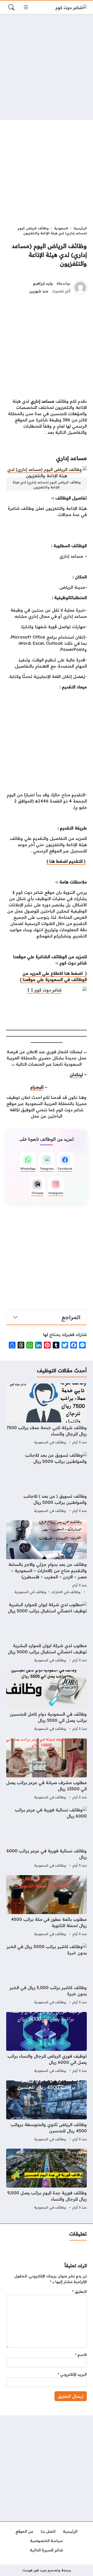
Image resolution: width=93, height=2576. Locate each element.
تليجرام (37, 1087)
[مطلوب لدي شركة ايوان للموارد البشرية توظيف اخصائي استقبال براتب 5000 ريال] (47, 1633)
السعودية (61, 228)
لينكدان (76, 1074)
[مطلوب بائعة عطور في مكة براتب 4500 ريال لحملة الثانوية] (47, 1906)
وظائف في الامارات (66, 1592)
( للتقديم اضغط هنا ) (66, 861)
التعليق (79, 2292)
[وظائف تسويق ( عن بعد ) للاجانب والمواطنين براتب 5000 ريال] (47, 1483)
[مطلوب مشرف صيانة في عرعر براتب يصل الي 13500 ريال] (47, 1770)
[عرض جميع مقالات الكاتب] (80, 287)
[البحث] (11, 7)
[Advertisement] (47, 67)
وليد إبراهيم (43, 283)
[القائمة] (26, 7)
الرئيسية (80, 228)
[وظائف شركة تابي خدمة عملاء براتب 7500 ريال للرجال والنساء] (47, 1415)
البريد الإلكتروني (72, 2374)
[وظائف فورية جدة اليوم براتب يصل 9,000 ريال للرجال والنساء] (47, 2180)
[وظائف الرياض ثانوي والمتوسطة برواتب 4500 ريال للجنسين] (47, 2112)
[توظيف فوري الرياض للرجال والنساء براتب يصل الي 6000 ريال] (47, 2043)
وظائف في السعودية (50, 1442)
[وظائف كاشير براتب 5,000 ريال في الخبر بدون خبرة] (47, 1975)
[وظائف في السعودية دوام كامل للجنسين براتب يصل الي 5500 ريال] (47, 1701)
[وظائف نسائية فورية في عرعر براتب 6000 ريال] (47, 1838)
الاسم (81, 2355)
